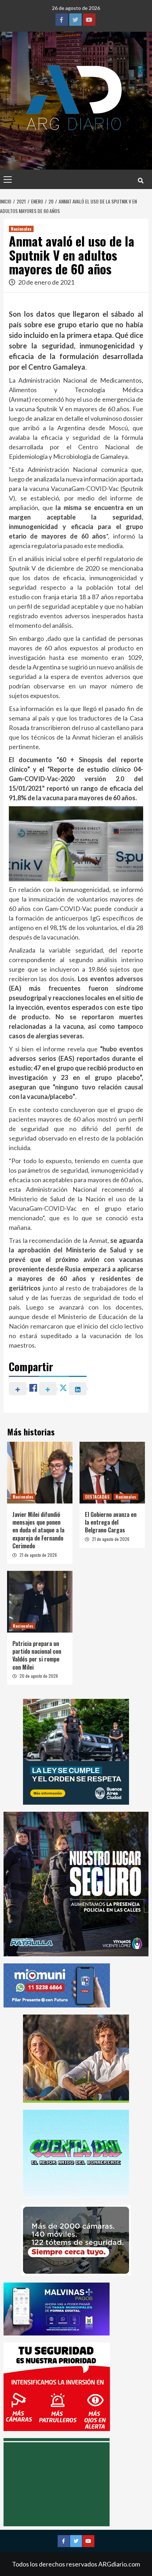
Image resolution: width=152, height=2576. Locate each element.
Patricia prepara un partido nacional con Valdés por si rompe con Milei (37, 1655)
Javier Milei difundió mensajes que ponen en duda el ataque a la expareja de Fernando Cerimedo (38, 1530)
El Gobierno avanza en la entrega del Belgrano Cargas (111, 1522)
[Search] (141, 180)
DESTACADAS (97, 1497)
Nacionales (21, 229)
